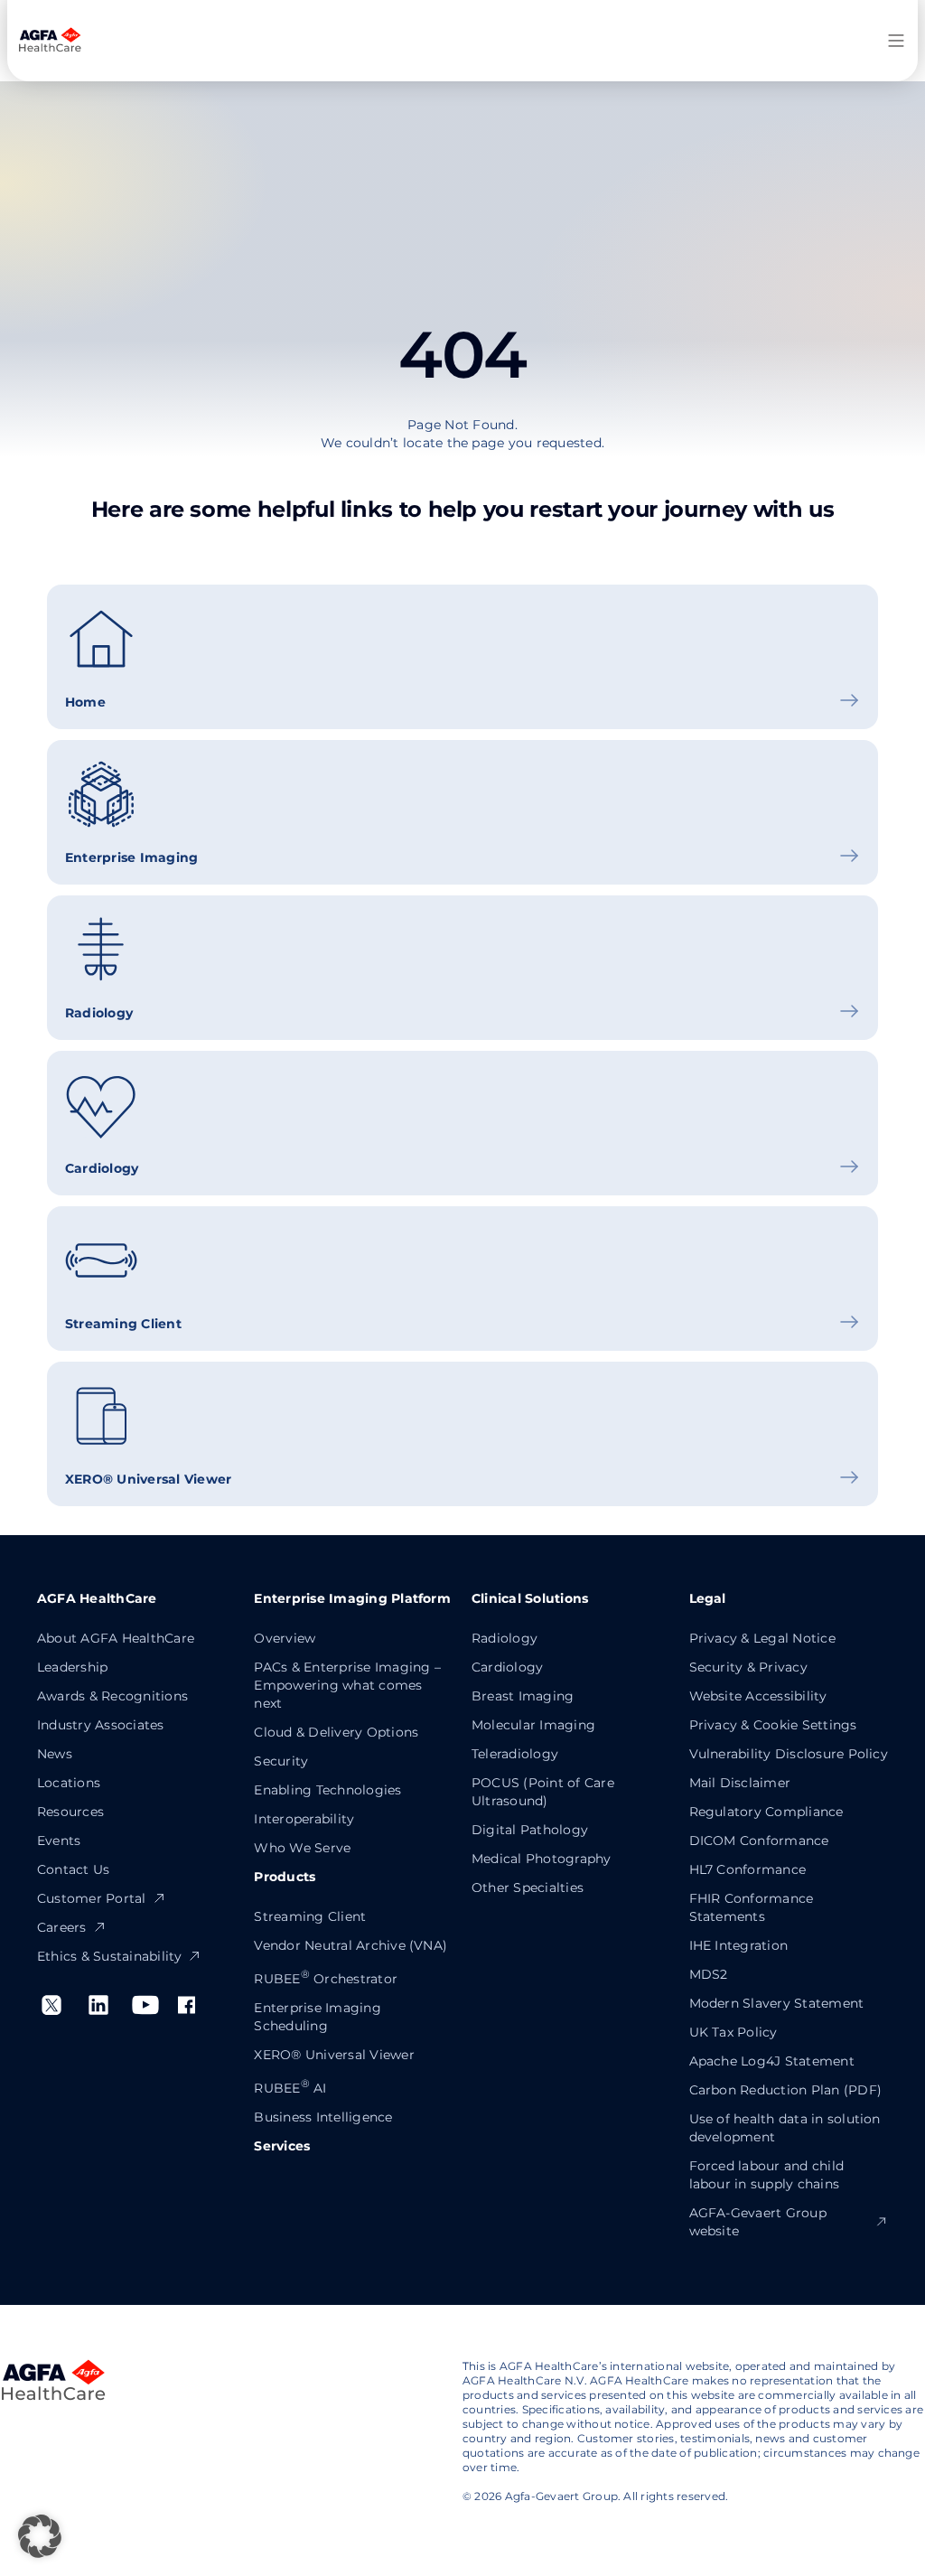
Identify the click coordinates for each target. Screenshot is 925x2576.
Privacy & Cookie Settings (773, 1725)
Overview (285, 1638)
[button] (40, 2536)
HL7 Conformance (748, 1869)
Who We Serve (302, 1848)
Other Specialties (528, 1888)
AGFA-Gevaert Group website (758, 2222)
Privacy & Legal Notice (762, 1638)
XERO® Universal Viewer (334, 2055)
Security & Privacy (748, 1667)
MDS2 (709, 1974)
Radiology (505, 1638)
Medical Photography (542, 1859)
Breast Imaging (523, 1696)
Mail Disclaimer (740, 1783)
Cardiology (507, 1667)
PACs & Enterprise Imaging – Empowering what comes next (347, 1685)
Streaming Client (310, 1916)
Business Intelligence (323, 2117)
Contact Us (73, 1869)
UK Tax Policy (733, 2032)
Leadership (72, 1667)
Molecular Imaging (533, 1725)
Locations (69, 1783)
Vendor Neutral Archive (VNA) (350, 1945)
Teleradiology (515, 1754)
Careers (62, 1927)
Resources (70, 1812)
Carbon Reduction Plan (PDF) (785, 2090)
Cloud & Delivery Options (336, 1732)
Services (282, 2146)
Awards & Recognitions (112, 1696)
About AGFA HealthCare (116, 1638)
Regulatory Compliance (766, 1812)
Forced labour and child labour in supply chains (767, 2175)
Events (59, 1841)
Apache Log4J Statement (772, 2061)
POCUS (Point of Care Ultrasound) (543, 1792)
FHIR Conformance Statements (752, 1907)
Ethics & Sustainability (110, 1956)
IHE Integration (739, 1945)
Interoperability (304, 1819)
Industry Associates (101, 1725)
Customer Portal (92, 1898)
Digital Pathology (530, 1830)
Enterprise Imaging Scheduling (317, 2017)
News (55, 1754)
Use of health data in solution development (785, 2128)
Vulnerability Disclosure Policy (789, 1754)
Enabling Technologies (327, 1790)
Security (281, 1761)
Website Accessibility (758, 1696)
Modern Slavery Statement (777, 2003)
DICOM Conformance (759, 1841)
